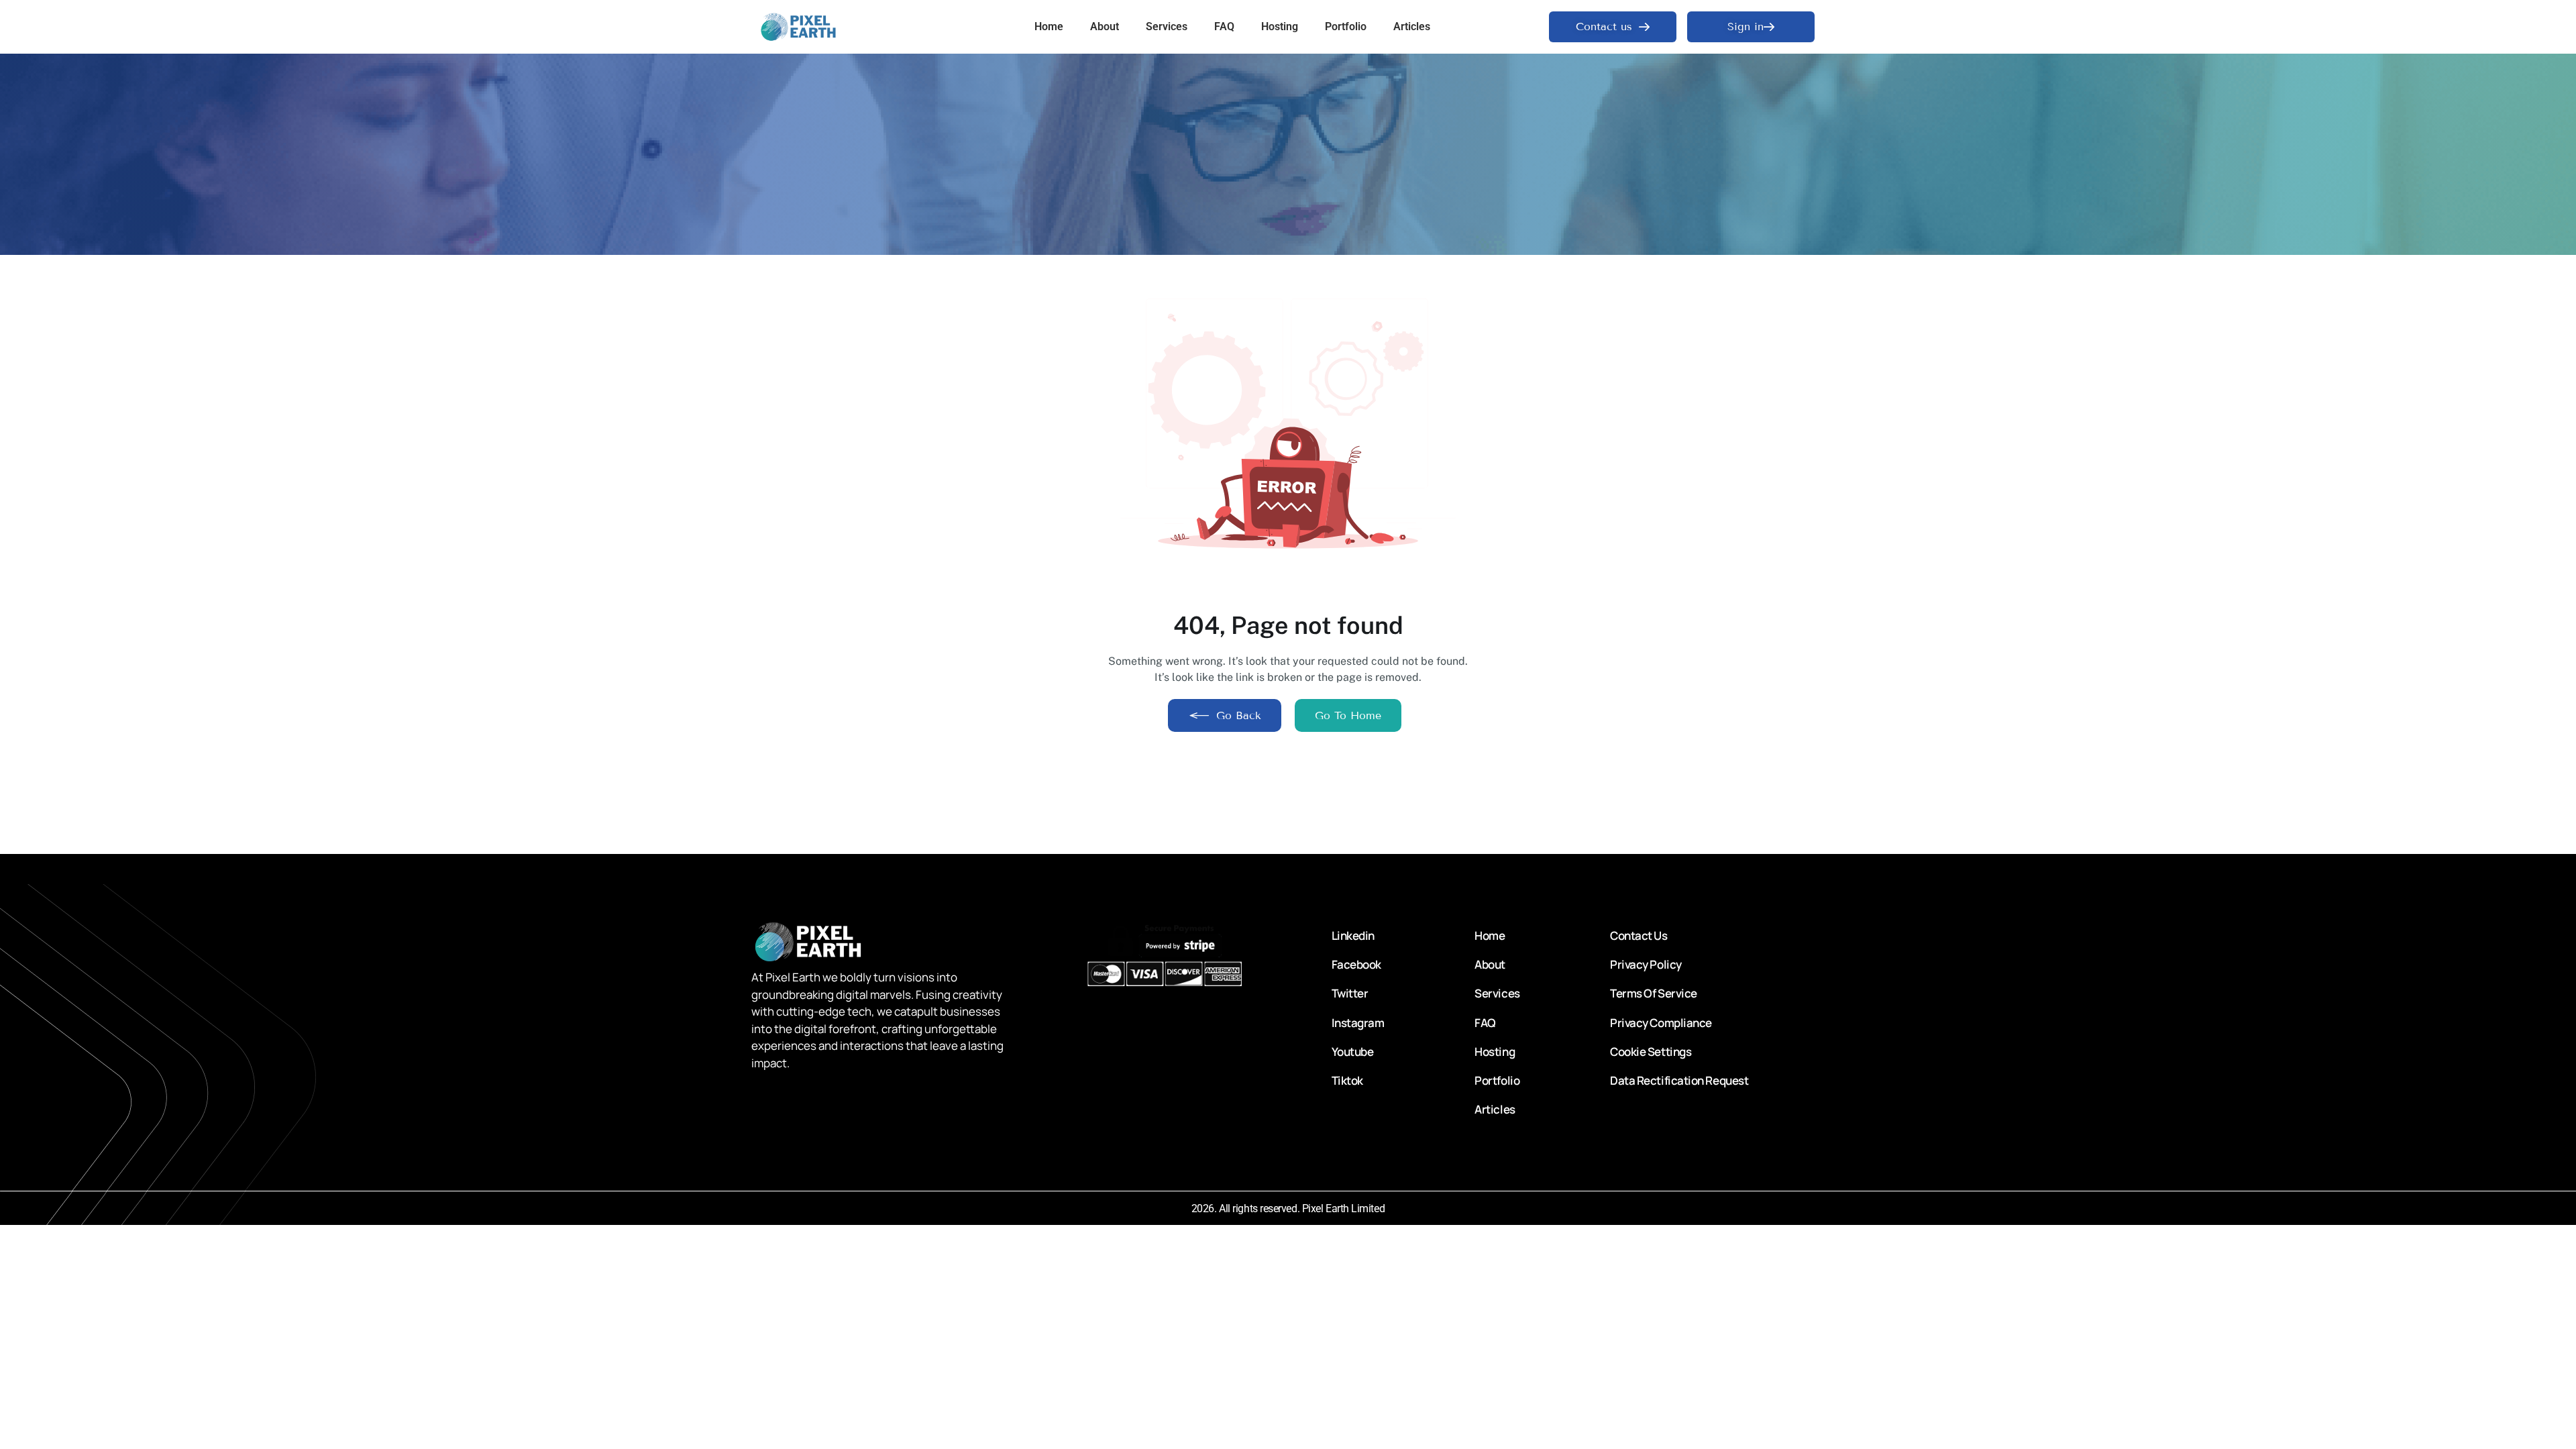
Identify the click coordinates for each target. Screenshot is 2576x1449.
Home (1049, 26)
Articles (1412, 26)
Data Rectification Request (1679, 1080)
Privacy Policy (1646, 964)
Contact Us (1639, 935)
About (1105, 26)
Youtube (1353, 1052)
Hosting (1280, 26)
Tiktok (1347, 1080)
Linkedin (1353, 935)
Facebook (1356, 964)
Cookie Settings (1651, 1052)
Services (1167, 26)
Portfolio (1346, 26)
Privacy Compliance (1661, 1023)
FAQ (1224, 26)
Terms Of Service (1654, 993)
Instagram (1358, 1023)
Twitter (1350, 993)
